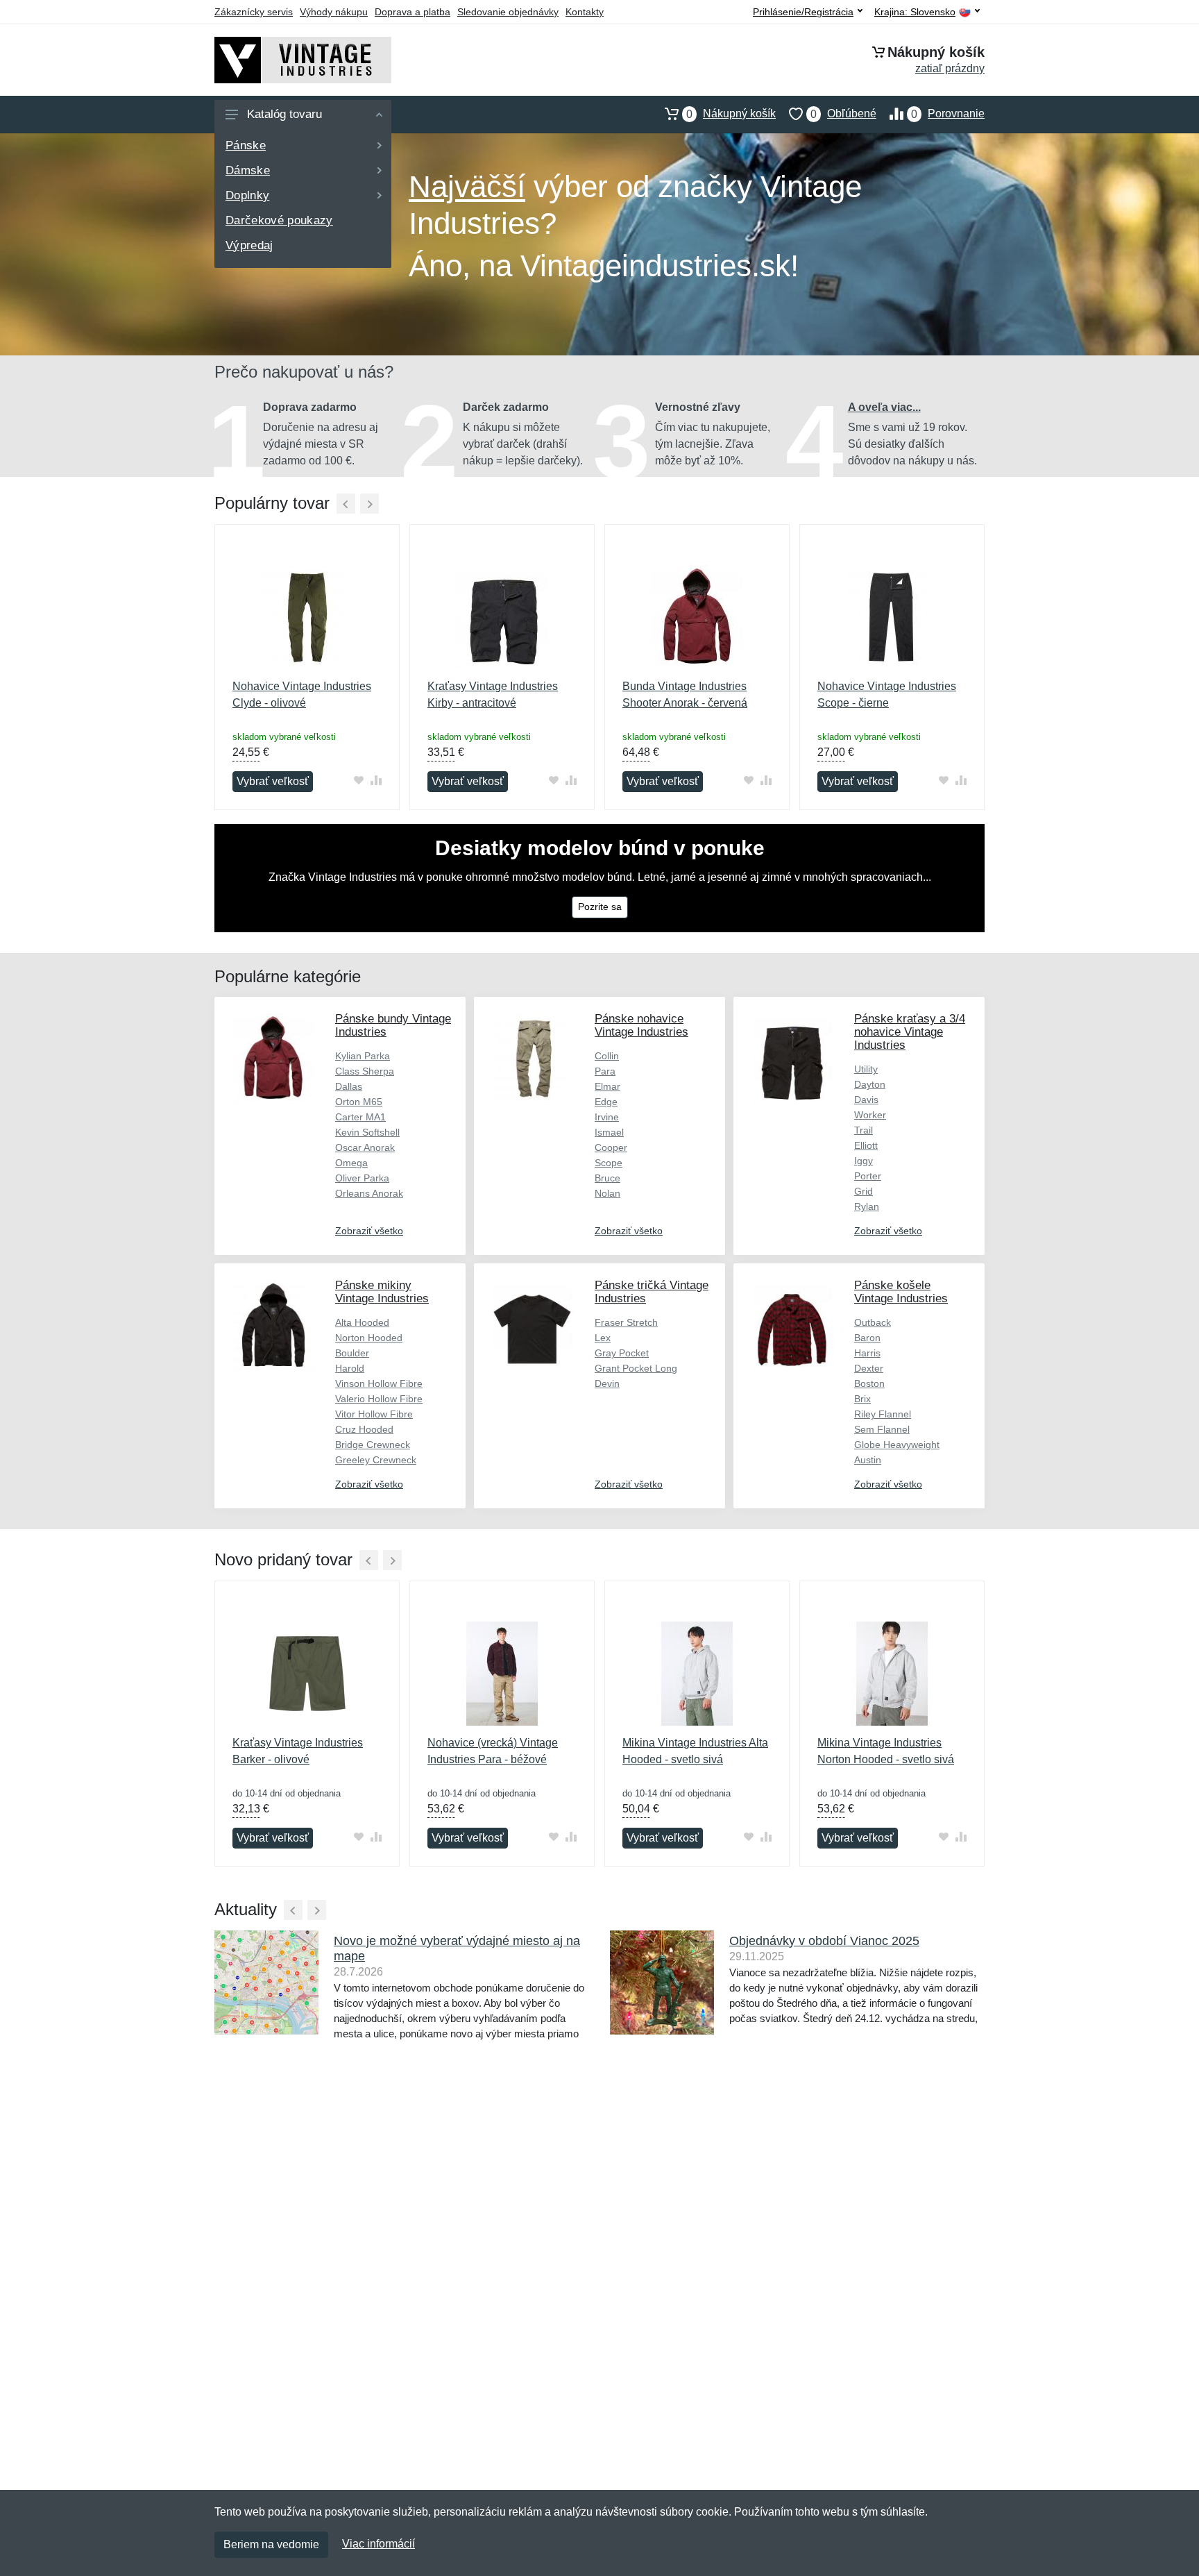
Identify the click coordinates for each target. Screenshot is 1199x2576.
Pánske (246, 145)
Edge (606, 1102)
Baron (867, 1338)
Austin (868, 1460)
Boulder (352, 1353)
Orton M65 (359, 1102)
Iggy (864, 1161)
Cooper (611, 1147)
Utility (866, 1069)
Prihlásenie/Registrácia (803, 12)
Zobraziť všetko (369, 1231)
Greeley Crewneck (376, 1460)
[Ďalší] (369, 504)
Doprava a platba (413, 12)
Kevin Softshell (367, 1132)
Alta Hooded (362, 1322)
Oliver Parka (362, 1178)
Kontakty (585, 12)
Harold (350, 1368)
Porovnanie (948, 114)
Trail (864, 1130)
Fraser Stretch (626, 1322)
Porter (868, 1176)
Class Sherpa (365, 1071)
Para (605, 1071)
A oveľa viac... (884, 407)
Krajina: (915, 12)
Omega (351, 1163)
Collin (607, 1056)
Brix (862, 1399)
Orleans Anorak (369, 1193)
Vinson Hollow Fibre (379, 1383)
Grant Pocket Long (636, 1368)
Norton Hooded (369, 1338)
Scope (609, 1163)
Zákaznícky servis (254, 12)
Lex (603, 1338)
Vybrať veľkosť (273, 781)
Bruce (607, 1178)
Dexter (869, 1368)
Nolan (607, 1193)
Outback (873, 1322)
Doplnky (247, 195)
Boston (869, 1383)
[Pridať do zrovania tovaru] (376, 780)
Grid (864, 1191)
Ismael (609, 1132)
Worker (870, 1115)
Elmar (607, 1086)
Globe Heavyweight (897, 1445)
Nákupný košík (731, 114)
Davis (866, 1100)
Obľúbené (843, 114)
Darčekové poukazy (279, 220)
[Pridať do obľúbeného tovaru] (358, 780)
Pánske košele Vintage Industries (901, 1292)
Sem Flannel (882, 1429)
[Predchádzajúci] (346, 504)
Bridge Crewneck (373, 1445)
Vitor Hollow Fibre (374, 1414)
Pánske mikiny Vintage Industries (382, 1292)
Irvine (607, 1117)
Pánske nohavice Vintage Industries (641, 1025)
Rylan (867, 1206)
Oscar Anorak (365, 1147)
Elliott (866, 1145)
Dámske (248, 170)
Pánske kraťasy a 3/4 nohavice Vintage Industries (910, 1032)
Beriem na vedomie (271, 2544)
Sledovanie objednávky (508, 12)
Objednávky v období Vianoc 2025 (824, 1941)
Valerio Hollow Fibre (379, 1399)
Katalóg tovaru (284, 114)
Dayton (870, 1084)
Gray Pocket (622, 1353)
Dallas (349, 1086)
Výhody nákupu (334, 12)
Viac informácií (379, 2544)
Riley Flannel (883, 1414)
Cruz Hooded (364, 1429)
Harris (867, 1353)
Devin (607, 1383)
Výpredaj (249, 245)
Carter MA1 (360, 1117)
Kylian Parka (363, 1056)
